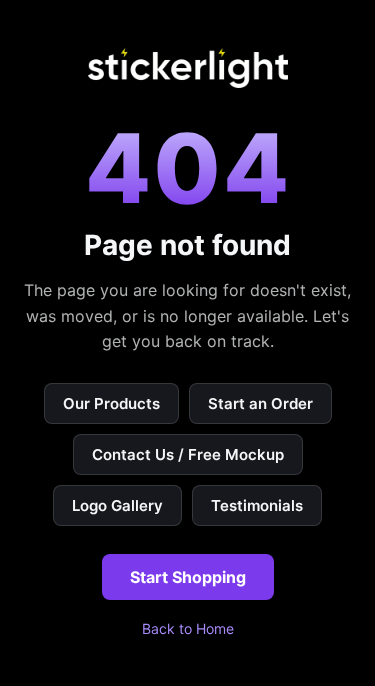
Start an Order (260, 403)
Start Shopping (188, 577)
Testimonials (257, 505)
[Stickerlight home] (187, 68)
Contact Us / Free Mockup (188, 454)
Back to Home (188, 628)
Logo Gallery (117, 505)
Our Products (111, 403)
